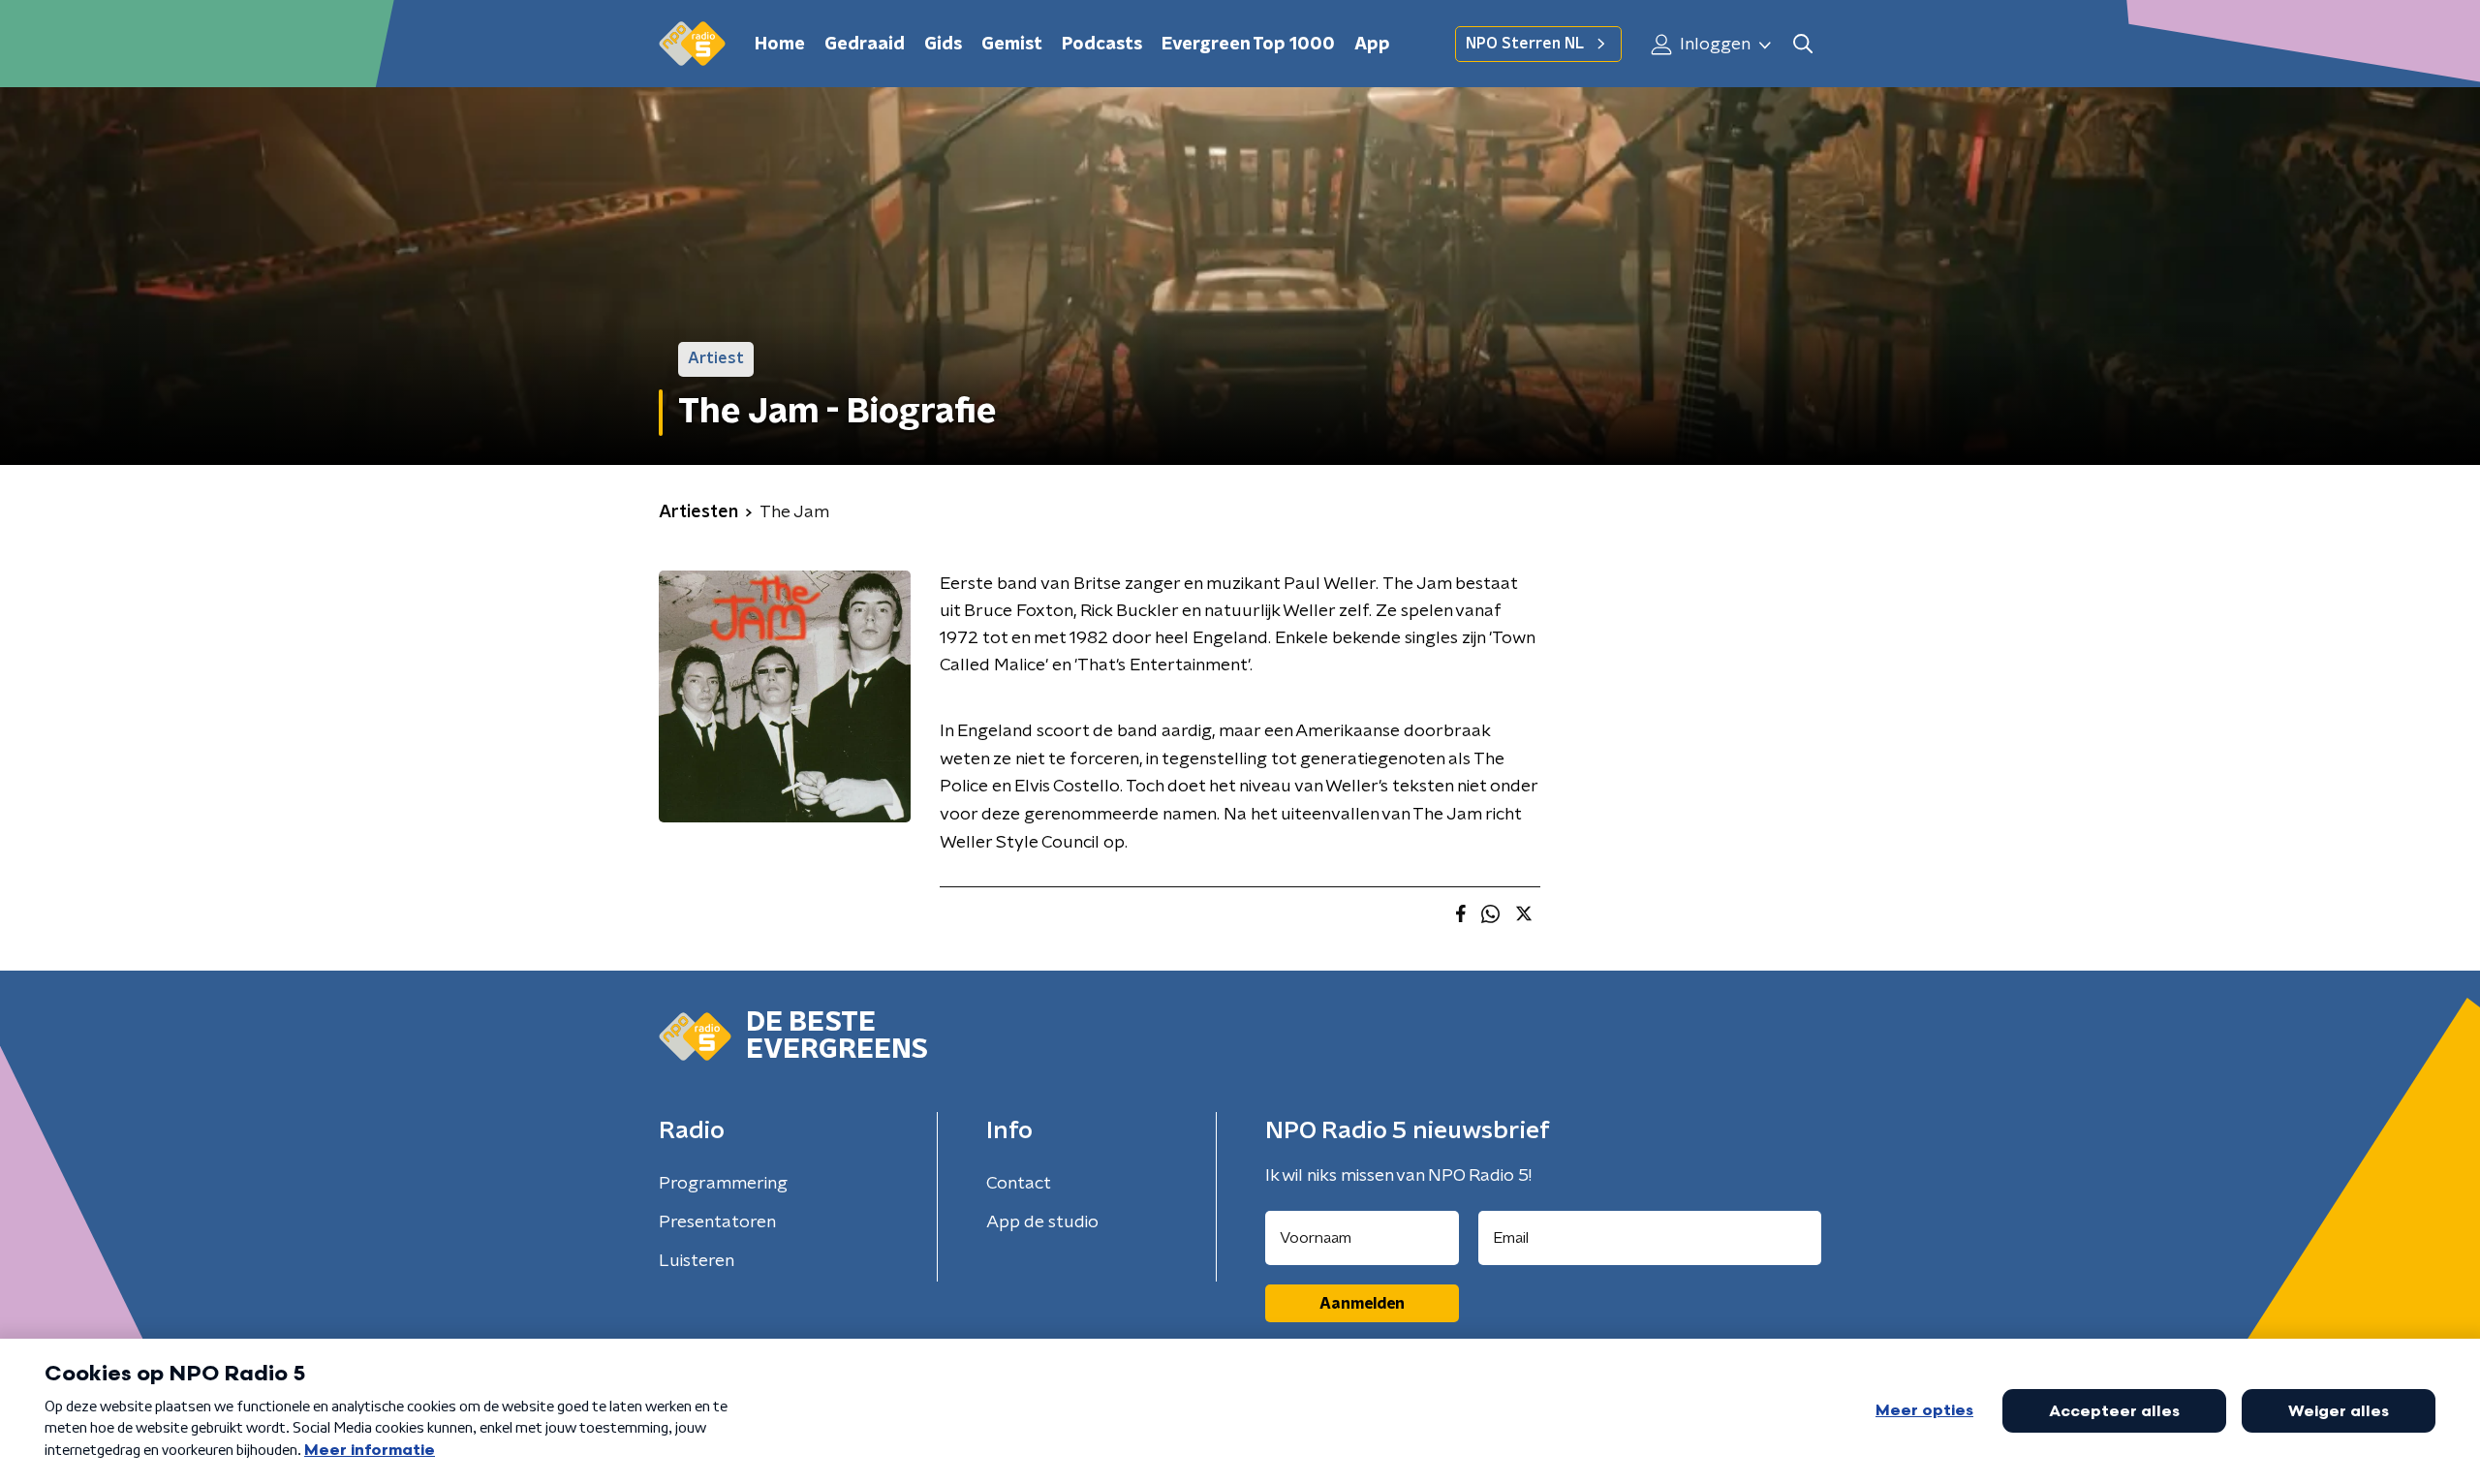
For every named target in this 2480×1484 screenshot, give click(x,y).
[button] (1802, 44)
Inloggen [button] (1713, 45)
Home (780, 45)
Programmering (723, 1184)
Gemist (1012, 45)
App (1372, 45)
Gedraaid (865, 45)
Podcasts (1102, 45)
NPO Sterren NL (1525, 44)
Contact (1019, 1184)
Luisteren (697, 1261)
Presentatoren (717, 1222)
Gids (943, 45)
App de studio (1042, 1222)
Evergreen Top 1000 (1248, 45)
